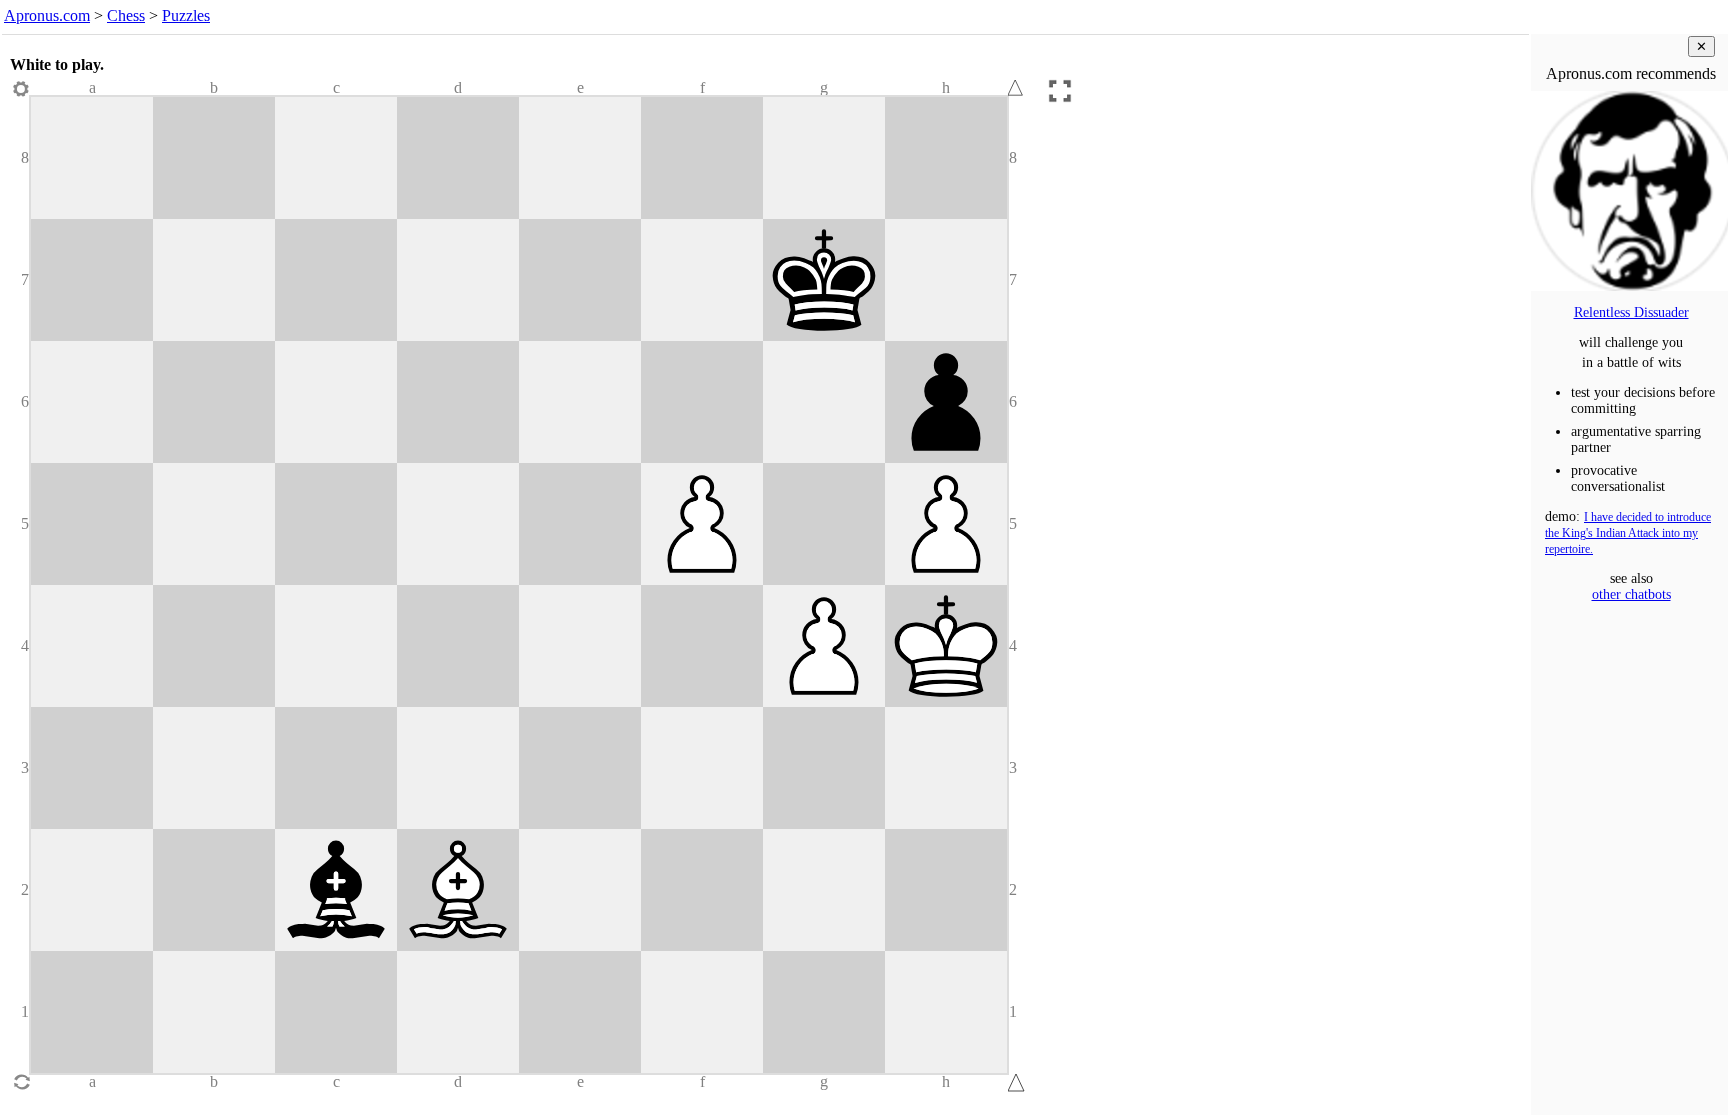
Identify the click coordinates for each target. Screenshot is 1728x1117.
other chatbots (1631, 594)
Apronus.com (47, 15)
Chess (126, 15)
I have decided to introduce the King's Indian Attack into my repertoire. (1628, 533)
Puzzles (186, 15)
